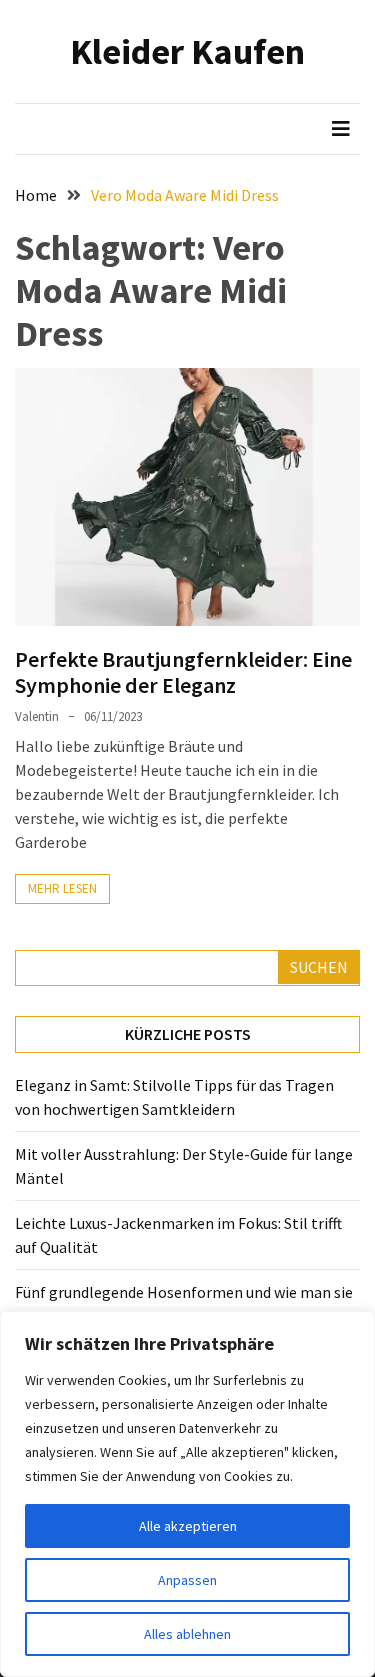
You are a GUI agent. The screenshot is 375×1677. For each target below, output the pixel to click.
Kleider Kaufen (187, 51)
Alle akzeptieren (188, 1526)
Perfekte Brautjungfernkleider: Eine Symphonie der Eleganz (183, 672)
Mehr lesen (62, 888)
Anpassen (187, 1580)
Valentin (37, 716)
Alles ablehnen (187, 1634)
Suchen (319, 967)
